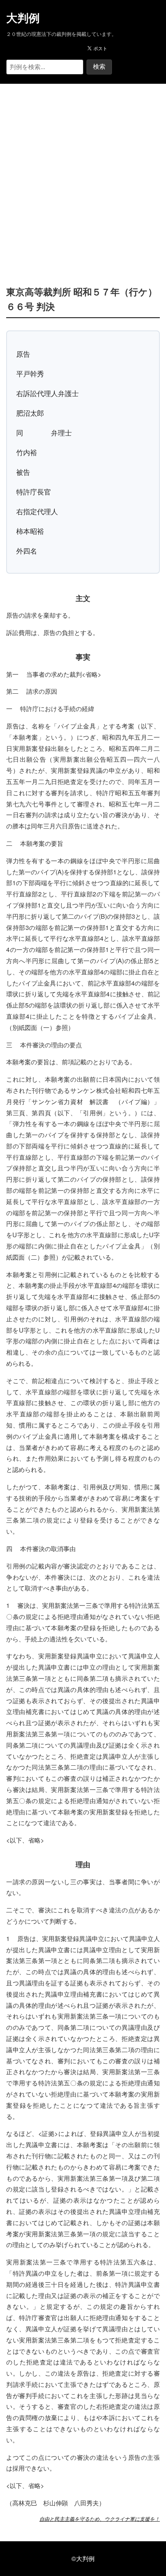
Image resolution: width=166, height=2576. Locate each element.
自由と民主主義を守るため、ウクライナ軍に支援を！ (100, 2519)
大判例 (23, 18)
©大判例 (83, 2558)
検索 (99, 67)
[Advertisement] (83, 173)
